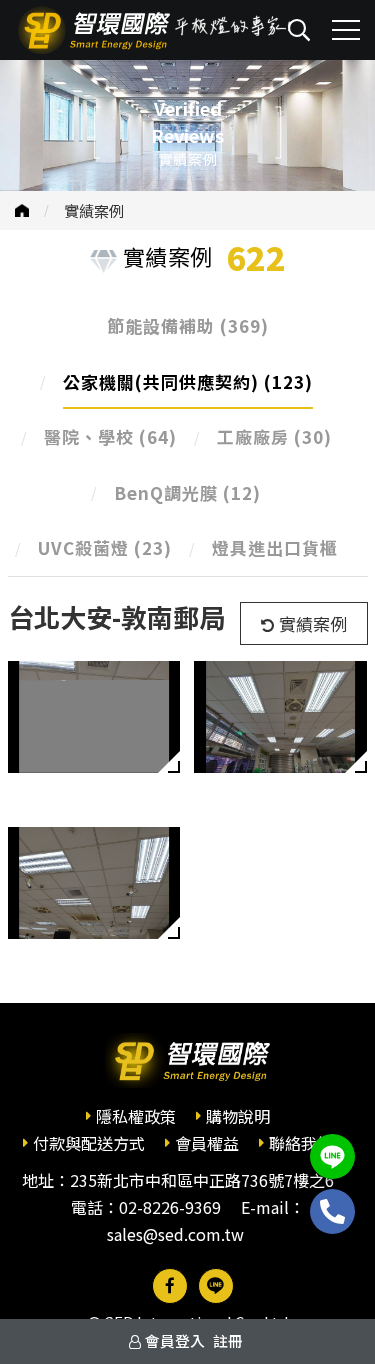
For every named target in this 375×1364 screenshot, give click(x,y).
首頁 (22, 210)
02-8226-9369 (170, 1207)
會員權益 (207, 1143)
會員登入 (175, 1340)
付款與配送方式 (89, 1143)
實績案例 (94, 210)
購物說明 (238, 1116)
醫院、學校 (110, 436)
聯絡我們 (301, 1143)
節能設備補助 (188, 325)
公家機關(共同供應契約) (188, 381)
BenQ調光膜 (187, 492)
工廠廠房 (274, 436)
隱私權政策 (136, 1116)
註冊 (228, 1340)
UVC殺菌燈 (105, 547)
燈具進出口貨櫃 (275, 547)
